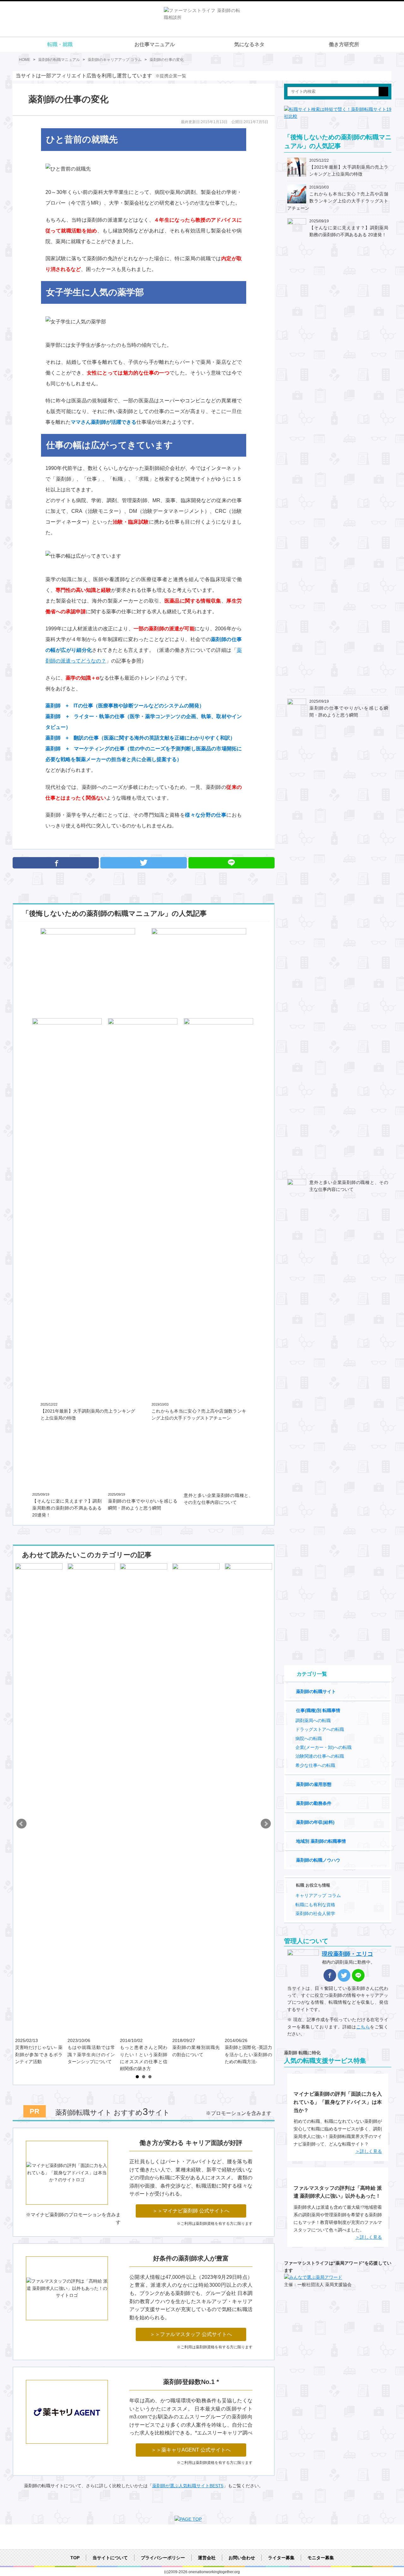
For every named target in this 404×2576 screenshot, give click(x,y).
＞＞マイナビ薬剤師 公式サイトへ (191, 2211)
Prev (21, 1824)
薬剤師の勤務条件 (314, 1803)
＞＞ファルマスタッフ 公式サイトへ (191, 2334)
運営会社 (207, 2558)
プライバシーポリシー (163, 2558)
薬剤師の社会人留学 (315, 1913)
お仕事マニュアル (155, 44)
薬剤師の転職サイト (316, 1691)
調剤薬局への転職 (313, 1720)
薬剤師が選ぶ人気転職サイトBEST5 (188, 2486)
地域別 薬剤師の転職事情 (321, 1841)
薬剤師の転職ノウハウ (318, 1860)
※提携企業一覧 (171, 76)
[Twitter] (143, 863)
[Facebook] (56, 863)
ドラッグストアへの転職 (320, 1729)
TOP (75, 2558)
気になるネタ (249, 44)
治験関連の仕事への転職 (320, 1756)
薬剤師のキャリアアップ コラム (115, 60)
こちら (363, 2027)
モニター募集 (321, 2558)
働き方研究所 (344, 44)
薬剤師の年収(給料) (315, 1822)
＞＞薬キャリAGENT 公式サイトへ (191, 2450)
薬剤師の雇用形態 (314, 1784)
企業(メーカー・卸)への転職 (324, 1747)
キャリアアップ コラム (318, 1895)
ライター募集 (281, 2558)
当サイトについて (110, 2558)
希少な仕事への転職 (315, 1765)
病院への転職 (309, 1738)
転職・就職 (60, 44)
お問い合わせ (242, 2558)
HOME (25, 60)
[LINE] (358, 1975)
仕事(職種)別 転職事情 (318, 1710)
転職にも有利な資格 (315, 1905)
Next (266, 1824)
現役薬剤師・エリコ (348, 1954)
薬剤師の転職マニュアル (59, 60)
